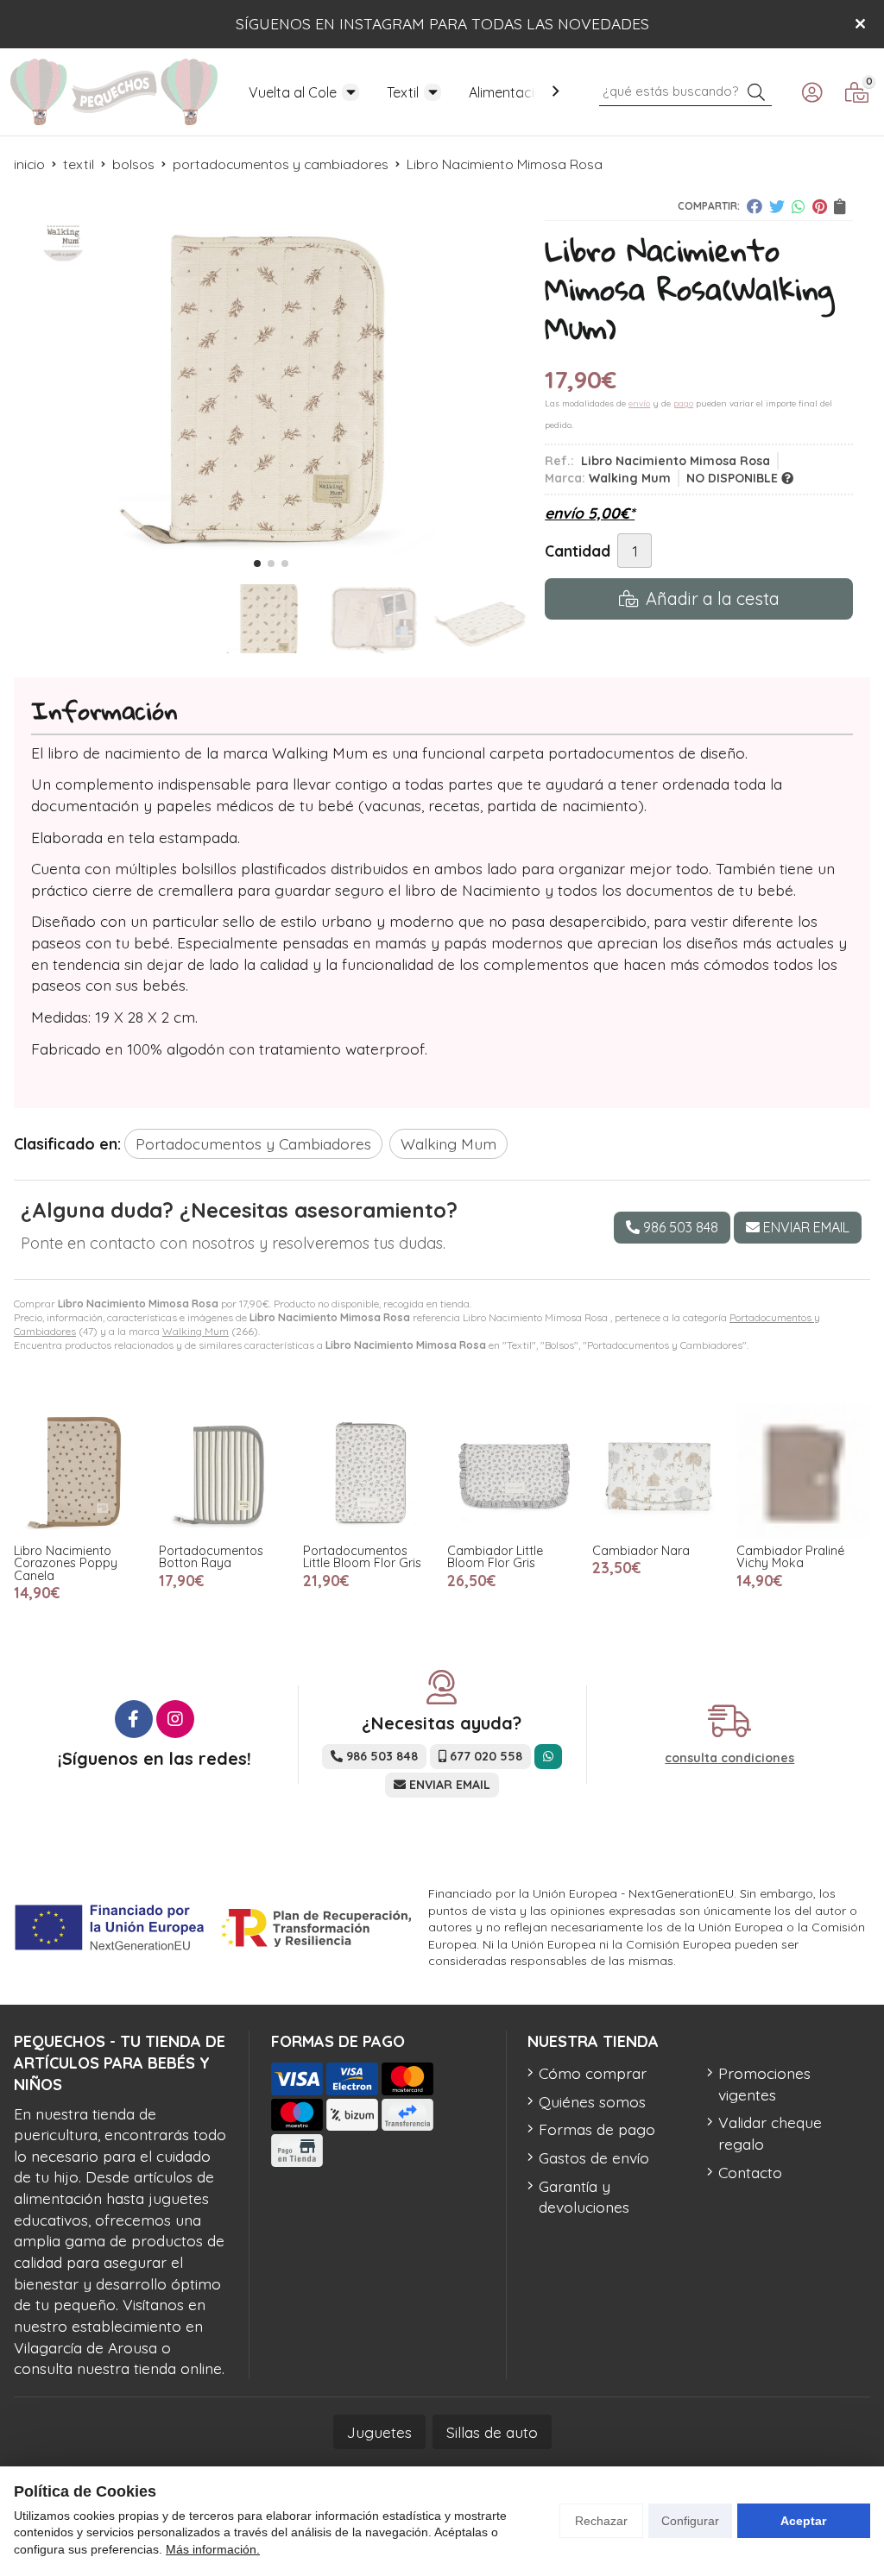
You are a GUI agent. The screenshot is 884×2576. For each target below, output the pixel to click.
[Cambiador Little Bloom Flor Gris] (514, 1471)
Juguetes (379, 2432)
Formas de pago (597, 2129)
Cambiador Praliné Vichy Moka (790, 1557)
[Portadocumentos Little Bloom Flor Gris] (370, 1471)
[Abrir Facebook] (134, 1719)
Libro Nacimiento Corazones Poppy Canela (66, 1563)
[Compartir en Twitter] (777, 206)
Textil (403, 92)
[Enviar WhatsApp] (548, 1757)
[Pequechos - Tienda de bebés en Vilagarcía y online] (114, 92)
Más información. (213, 2549)
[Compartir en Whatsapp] (799, 206)
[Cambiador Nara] (658, 1471)
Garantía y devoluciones (584, 2197)
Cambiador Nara (640, 1551)
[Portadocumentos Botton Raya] (225, 1471)
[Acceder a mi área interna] (811, 92)
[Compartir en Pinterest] (820, 206)
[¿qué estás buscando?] (685, 90)
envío (639, 403)
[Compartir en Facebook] (755, 206)
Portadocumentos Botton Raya (210, 1557)
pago (683, 403)
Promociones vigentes (764, 2084)
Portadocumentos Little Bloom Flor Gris (362, 1557)
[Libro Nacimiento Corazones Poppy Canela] (81, 1471)
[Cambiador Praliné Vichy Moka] (803, 1471)
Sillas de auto (492, 2432)
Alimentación (510, 92)
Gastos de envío (594, 2157)
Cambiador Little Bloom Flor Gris (495, 1557)
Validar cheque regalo (770, 2133)
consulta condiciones (729, 1758)
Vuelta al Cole (293, 92)
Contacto (750, 2172)
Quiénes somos (592, 2101)
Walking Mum (196, 1331)
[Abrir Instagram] (175, 1719)
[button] (257, 564)
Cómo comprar (593, 2073)
